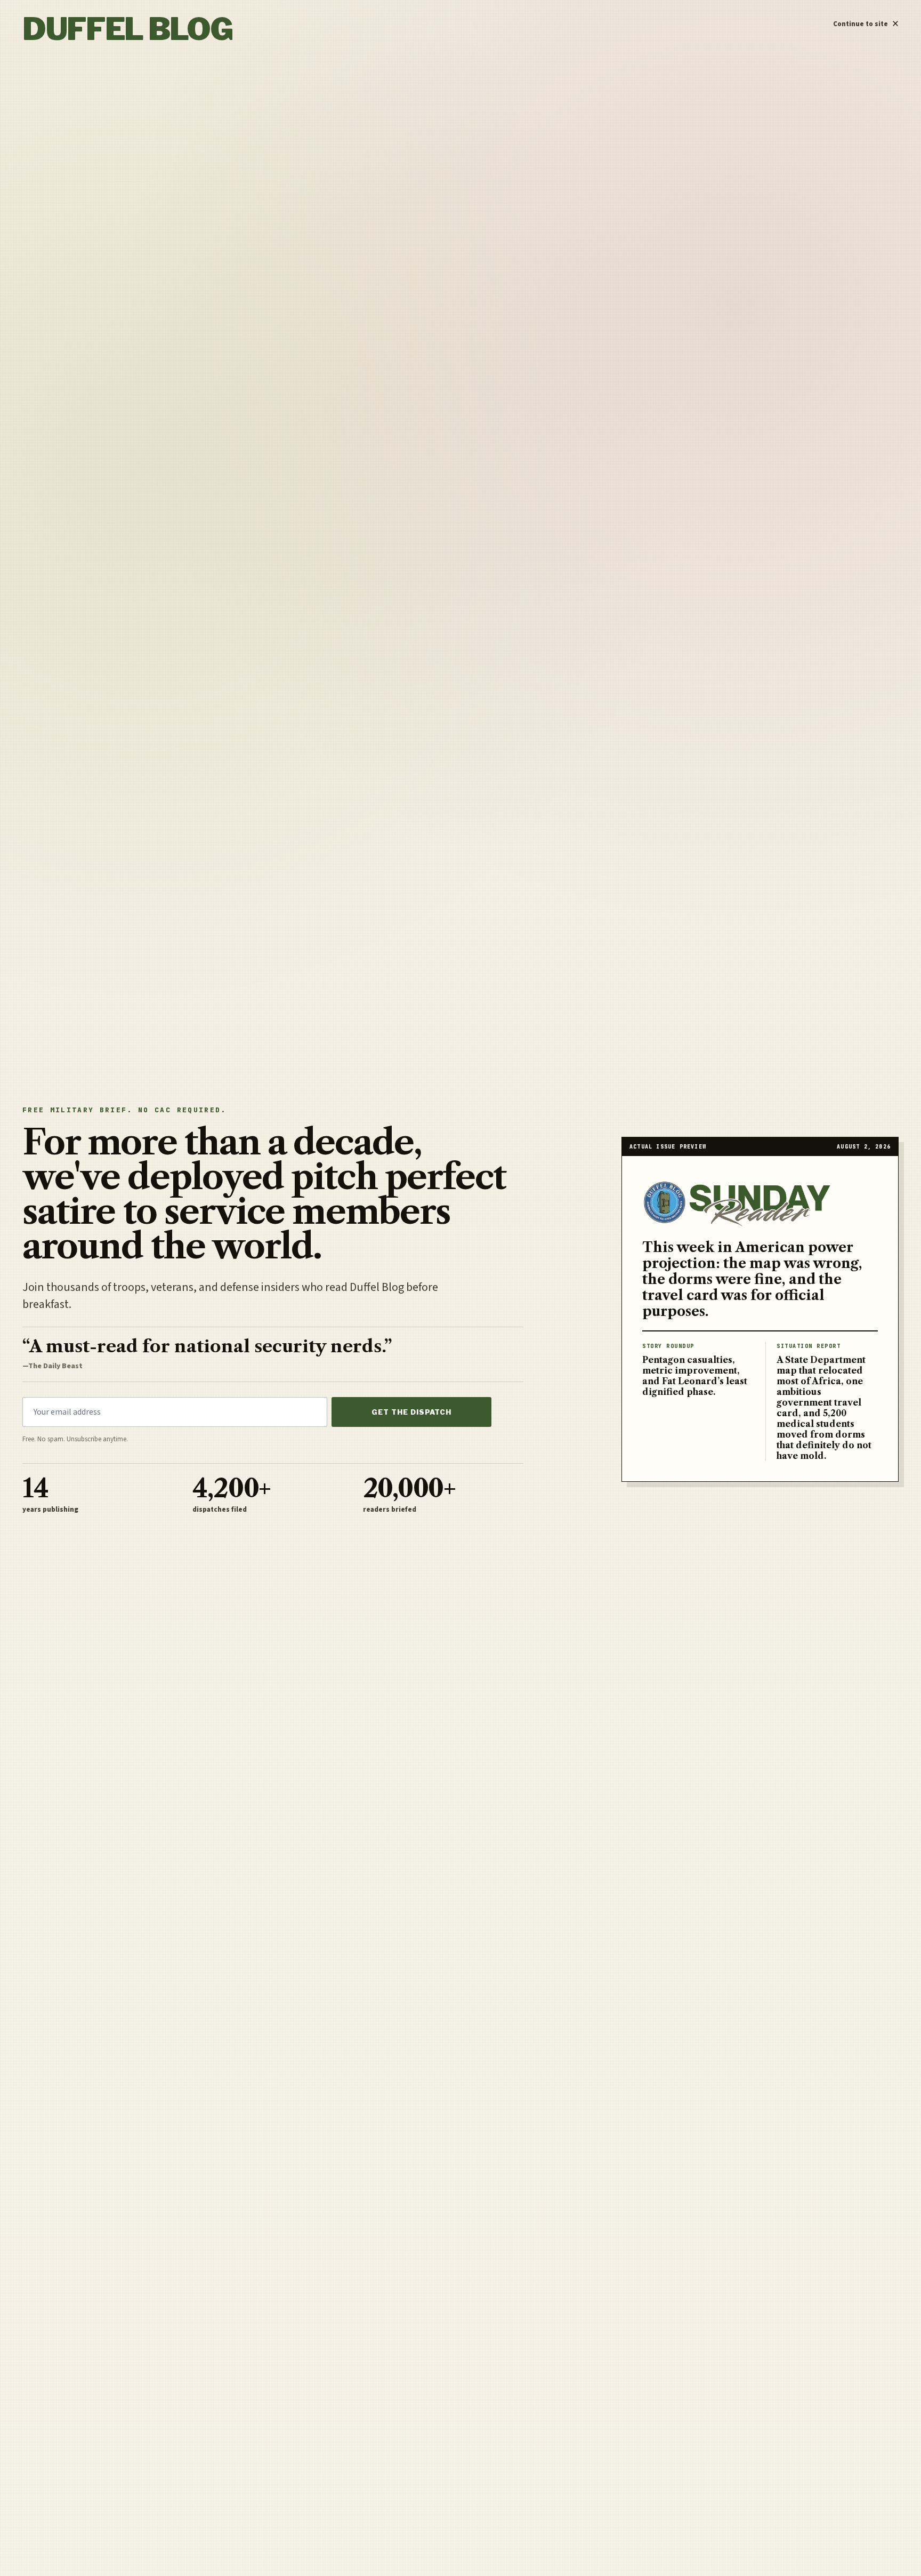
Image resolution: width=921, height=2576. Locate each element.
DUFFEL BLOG (127, 29)
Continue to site (866, 21)
